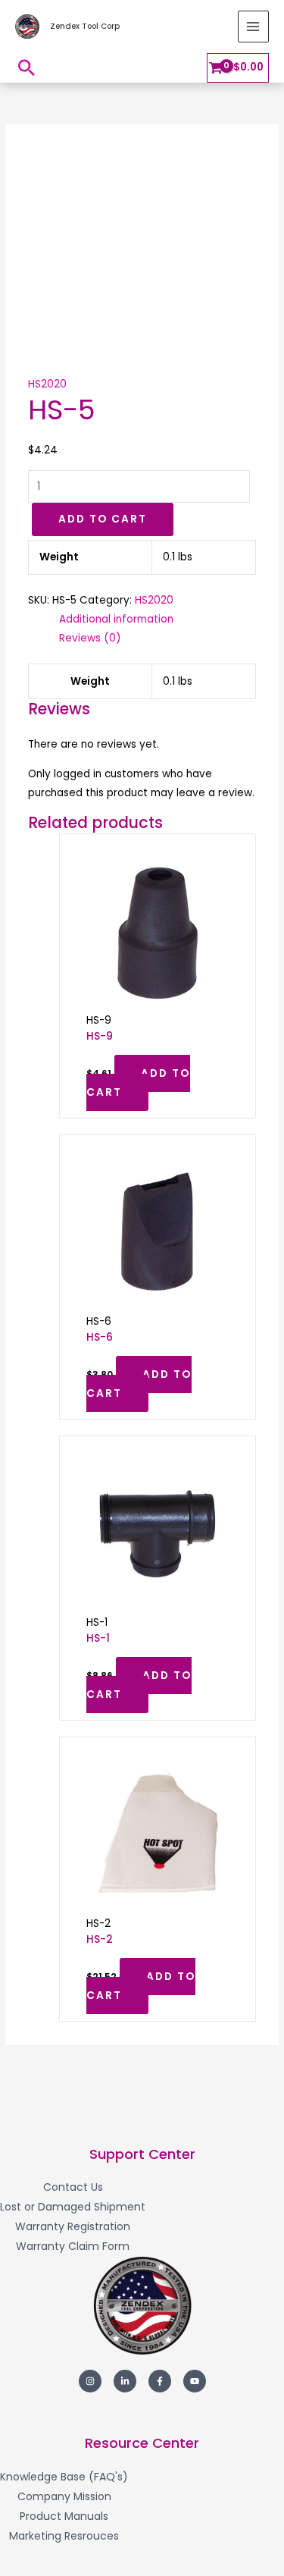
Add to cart (103, 519)
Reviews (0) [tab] (90, 638)
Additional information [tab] (116, 619)
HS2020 (47, 384)
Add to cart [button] (138, 1083)
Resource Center (142, 2443)
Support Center (142, 2154)
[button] (27, 67)
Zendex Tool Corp (85, 26)
